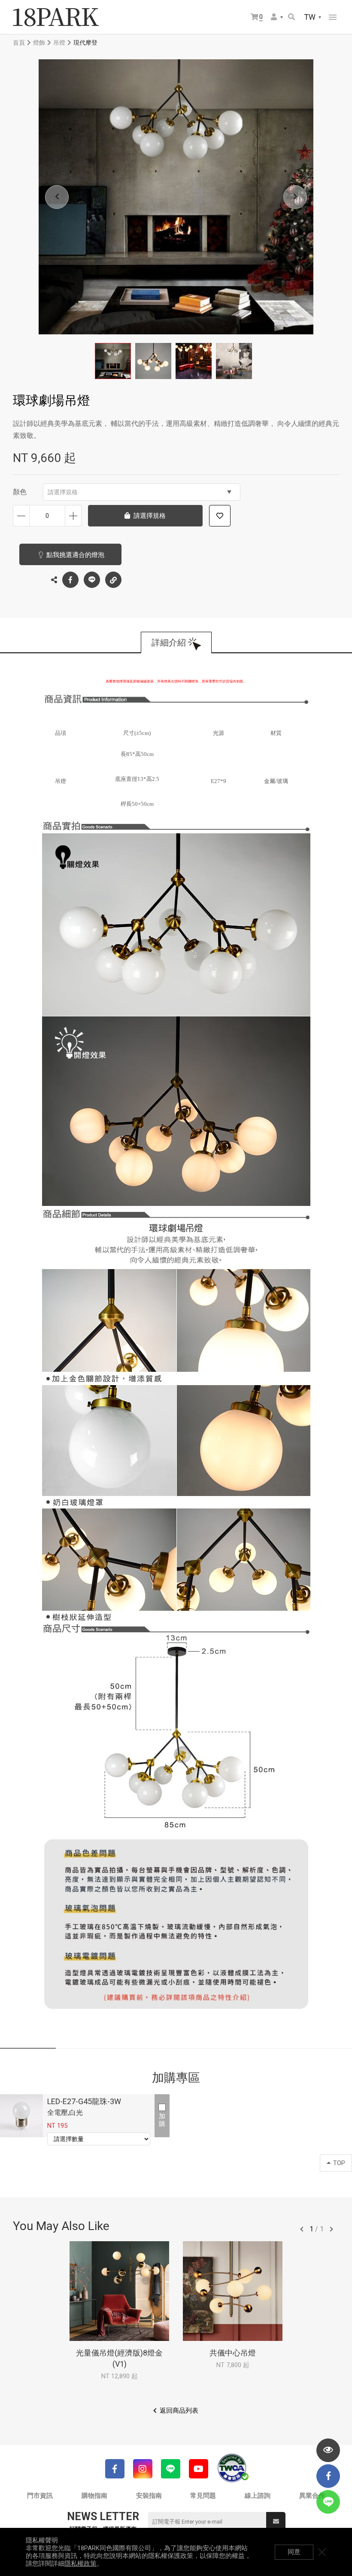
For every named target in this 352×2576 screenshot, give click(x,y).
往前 (302, 2229)
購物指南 (94, 2496)
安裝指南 (149, 2496)
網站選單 (333, 17)
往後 (331, 2229)
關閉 (322, 2552)
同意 (294, 2552)
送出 (276, 2522)
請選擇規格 (63, 492)
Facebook (70, 580)
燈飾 (39, 43)
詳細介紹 (169, 642)
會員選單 (277, 17)
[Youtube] (199, 2469)
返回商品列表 (179, 2411)
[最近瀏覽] (328, 2450)
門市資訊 (40, 2496)
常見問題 (203, 2496)
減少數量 (21, 516)
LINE (92, 580)
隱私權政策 (80, 2564)
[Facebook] (115, 2469)
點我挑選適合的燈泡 (75, 555)
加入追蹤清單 (220, 516)
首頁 (19, 43)
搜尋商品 (292, 17)
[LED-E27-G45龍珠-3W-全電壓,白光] (21, 2116)
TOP (339, 2163)
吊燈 (59, 43)
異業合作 (312, 2496)
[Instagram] (143, 2469)
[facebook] (328, 2476)
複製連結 (113, 580)
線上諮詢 (258, 2496)
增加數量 (73, 516)
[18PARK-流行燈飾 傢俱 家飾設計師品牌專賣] (56, 17)
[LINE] (171, 2469)
